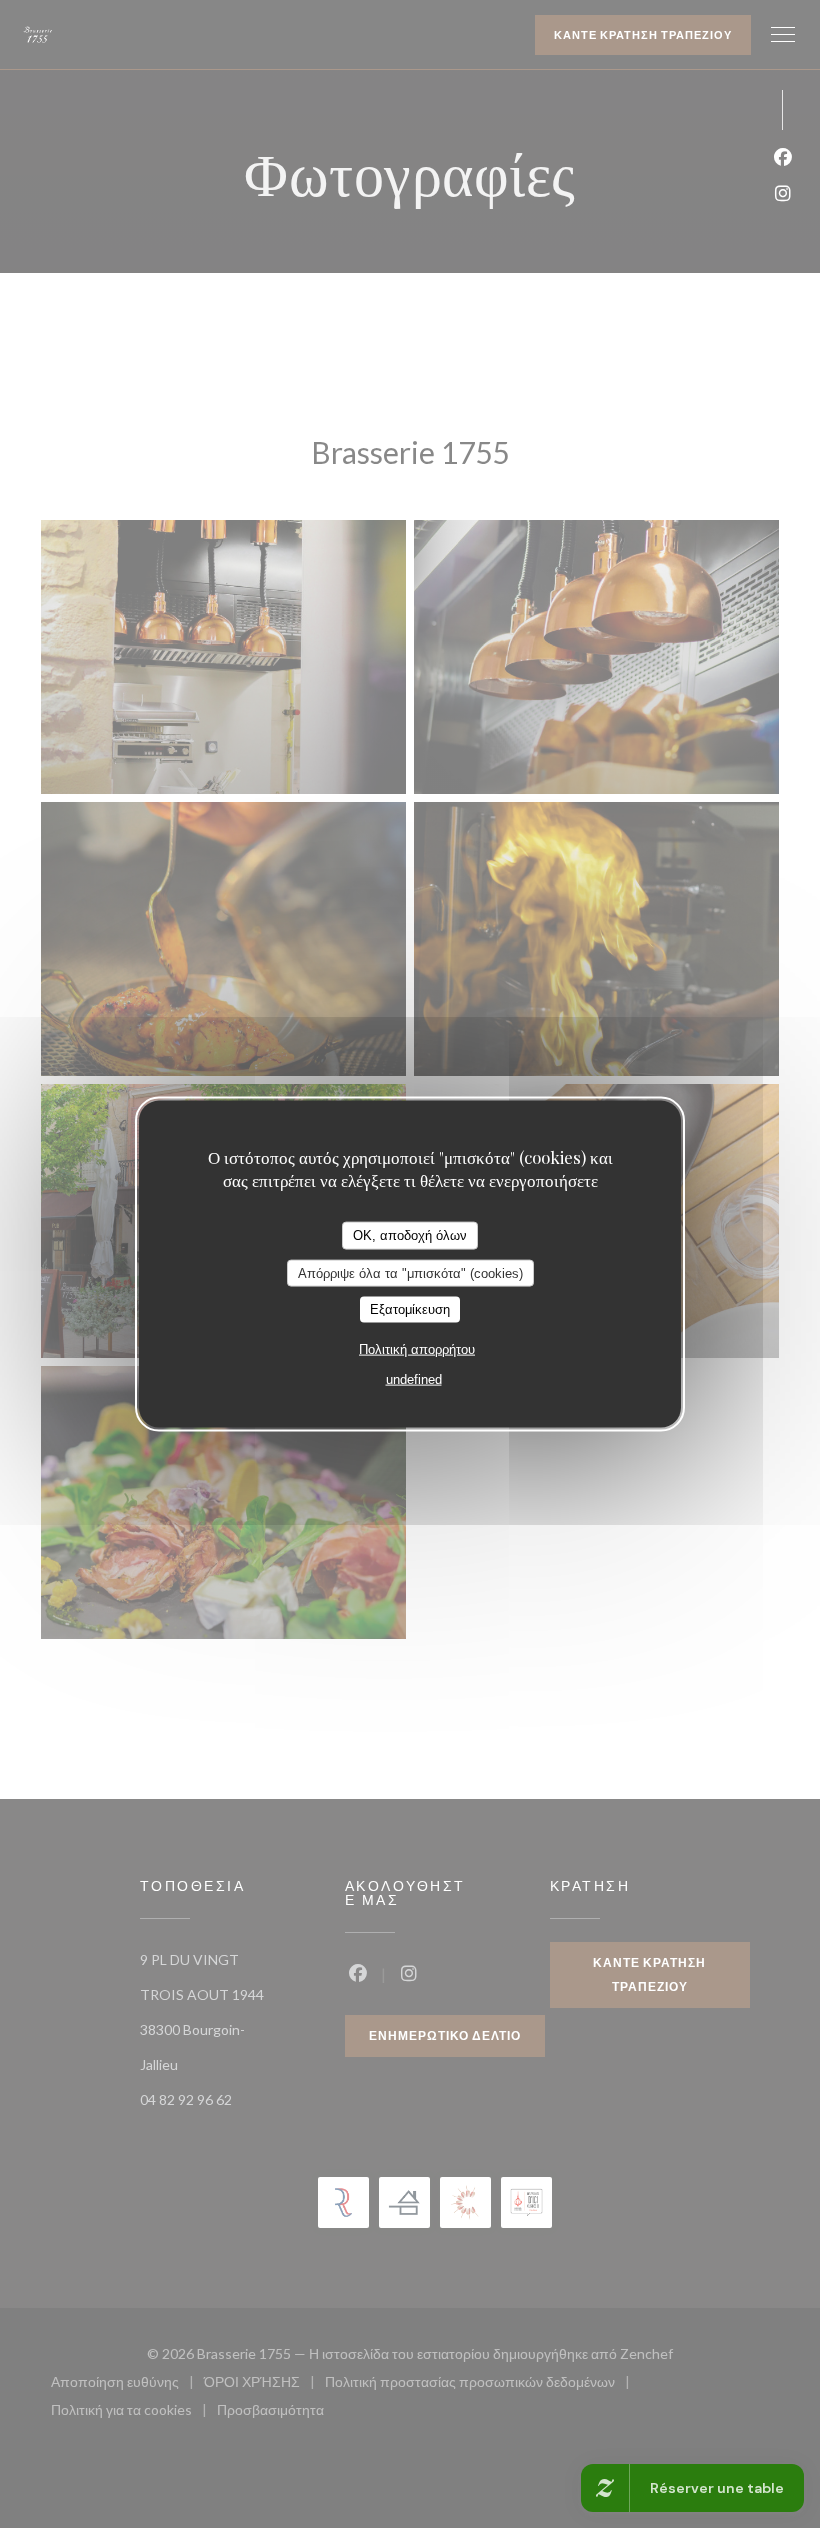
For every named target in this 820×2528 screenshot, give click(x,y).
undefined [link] (414, 1378)
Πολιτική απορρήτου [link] (417, 1348)
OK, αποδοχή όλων (410, 1235)
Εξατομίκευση (410, 1309)
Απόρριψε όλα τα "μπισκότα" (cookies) (410, 1272)
